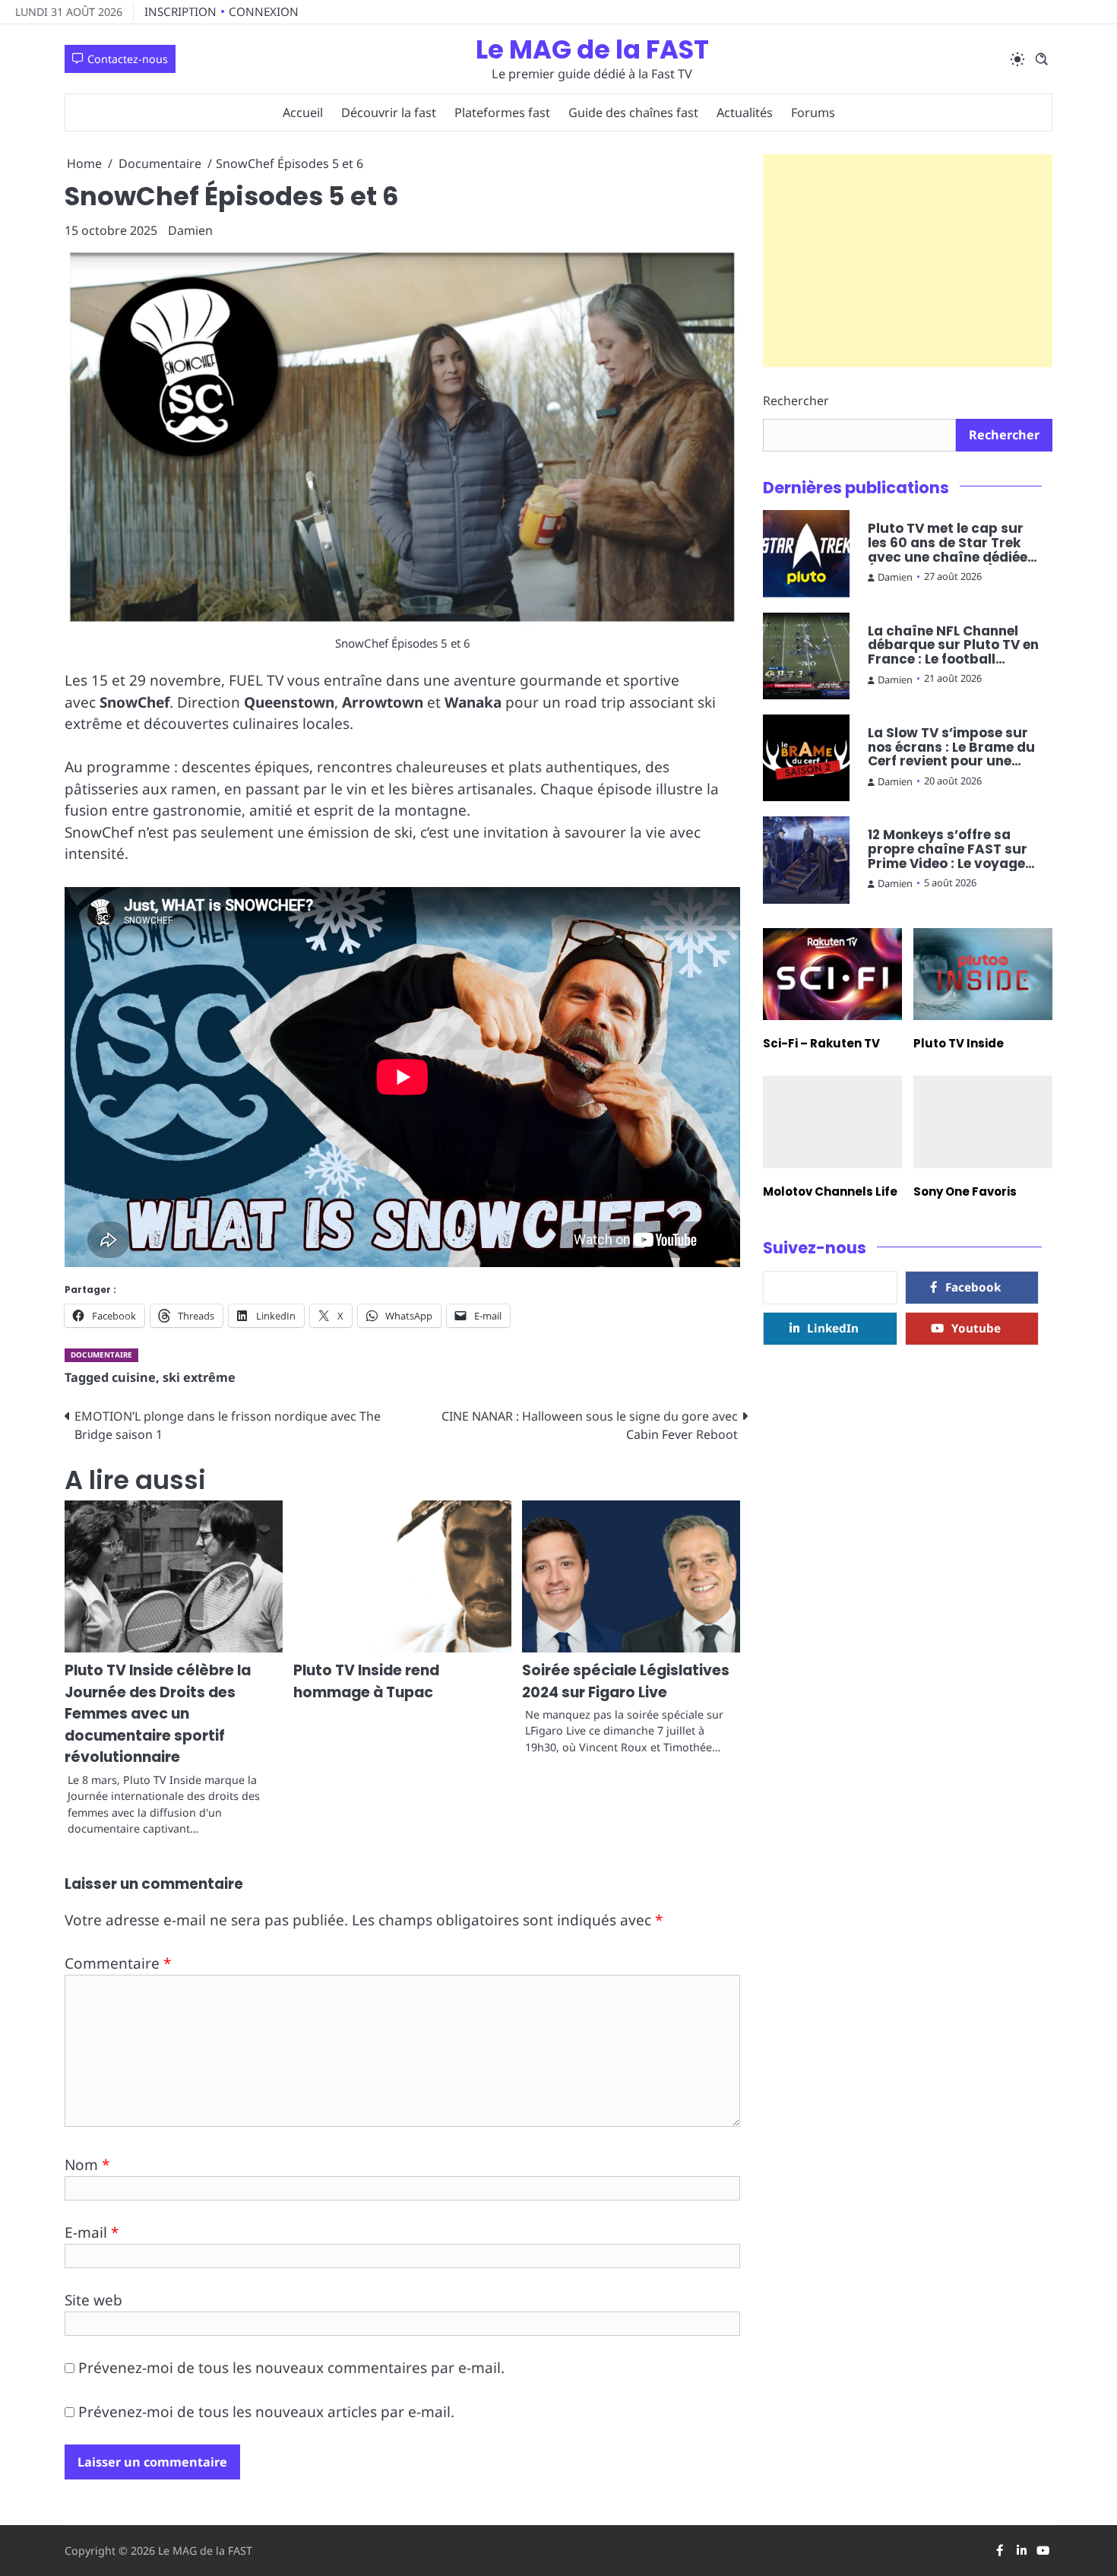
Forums (813, 112)
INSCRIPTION (180, 11)
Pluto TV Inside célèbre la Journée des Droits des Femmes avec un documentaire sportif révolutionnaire (158, 1714)
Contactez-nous (128, 59)
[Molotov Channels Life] (832, 1122)
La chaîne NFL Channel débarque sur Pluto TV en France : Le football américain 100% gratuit (953, 645)
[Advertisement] (908, 261)
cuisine (134, 1377)
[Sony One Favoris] (983, 1122)
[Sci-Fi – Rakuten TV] (832, 974)
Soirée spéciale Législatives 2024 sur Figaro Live (626, 1681)
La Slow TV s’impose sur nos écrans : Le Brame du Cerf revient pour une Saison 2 (951, 747)
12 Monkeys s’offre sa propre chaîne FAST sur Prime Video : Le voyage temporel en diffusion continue (948, 849)
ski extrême (199, 1377)
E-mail (92, 2232)
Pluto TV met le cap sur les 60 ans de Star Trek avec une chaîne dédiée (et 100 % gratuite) (948, 543)
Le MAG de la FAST (592, 50)
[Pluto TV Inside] (983, 974)
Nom (87, 2165)
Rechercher (796, 401)
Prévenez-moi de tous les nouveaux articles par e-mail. (266, 2412)
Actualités (745, 112)
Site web (93, 2300)
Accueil (303, 112)
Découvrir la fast (389, 112)
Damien (190, 230)
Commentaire (118, 1963)
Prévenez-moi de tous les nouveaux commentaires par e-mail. (291, 2368)
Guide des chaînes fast (633, 112)
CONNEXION (264, 11)
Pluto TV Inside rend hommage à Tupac (366, 1681)
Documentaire (101, 1355)
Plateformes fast (502, 112)
